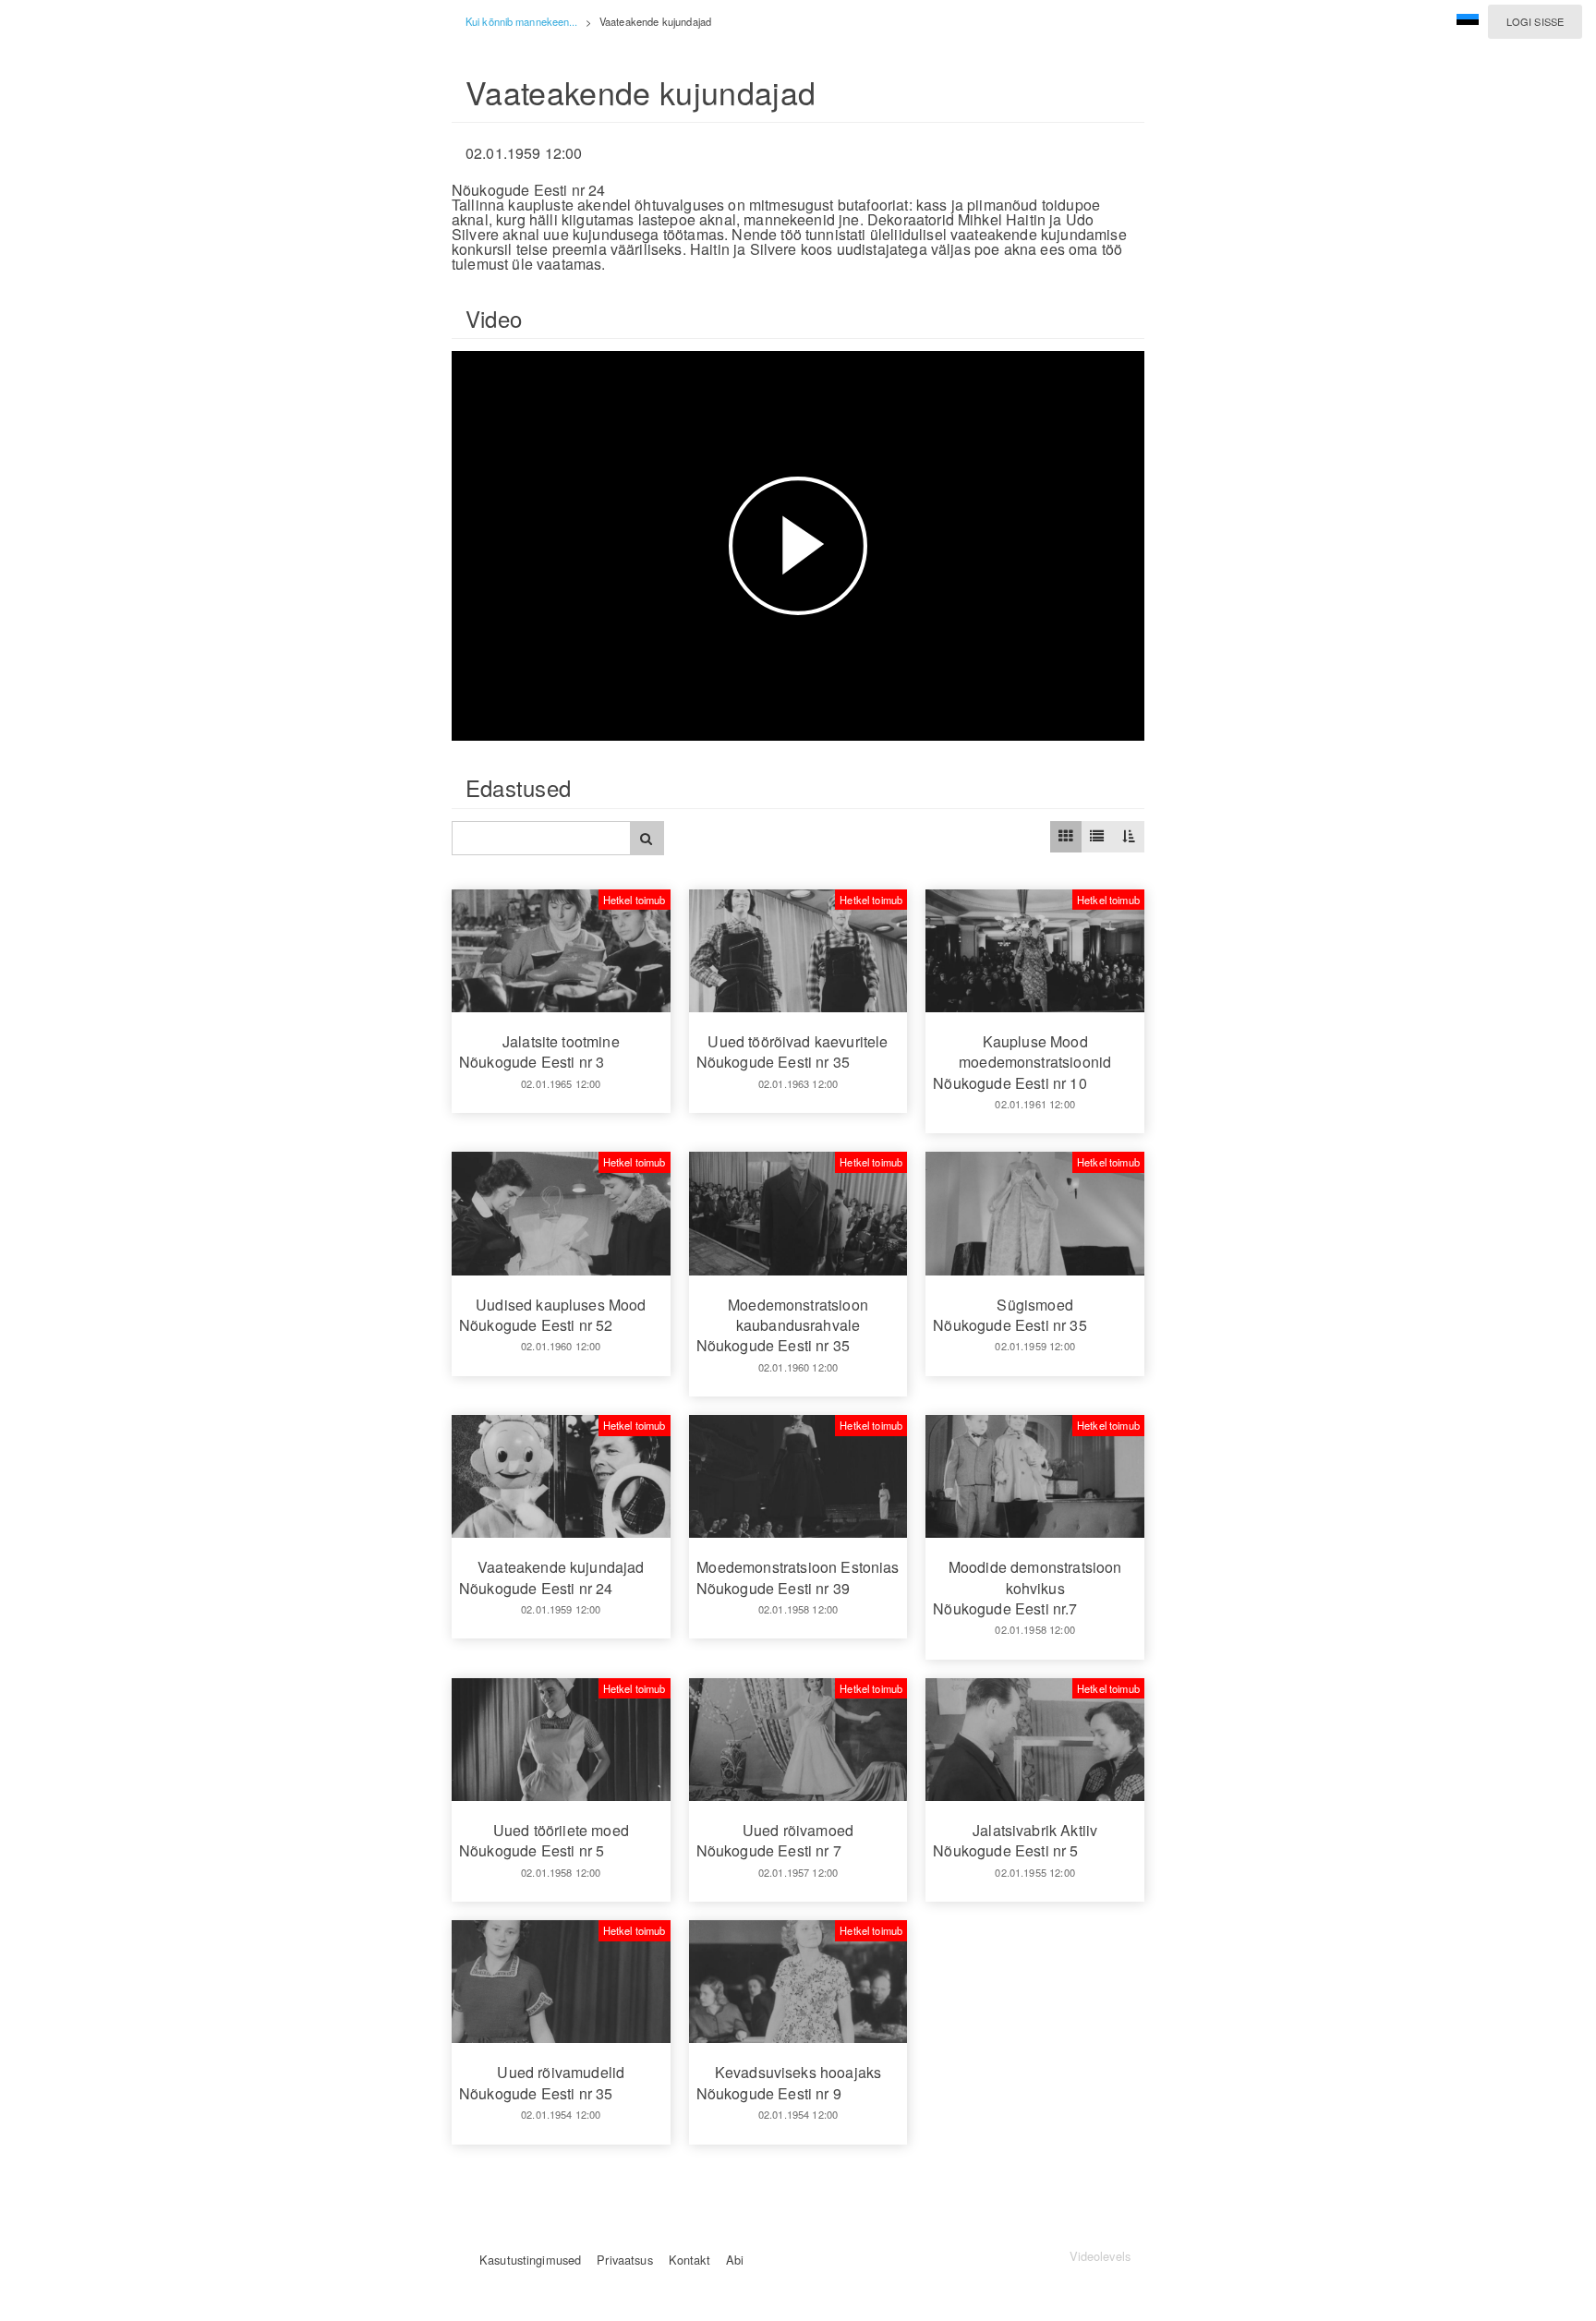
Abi (735, 2260)
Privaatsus (624, 2260)
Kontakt (689, 2260)
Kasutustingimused (530, 2260)
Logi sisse (1535, 21)
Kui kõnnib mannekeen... (522, 21)
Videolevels (1100, 2256)
